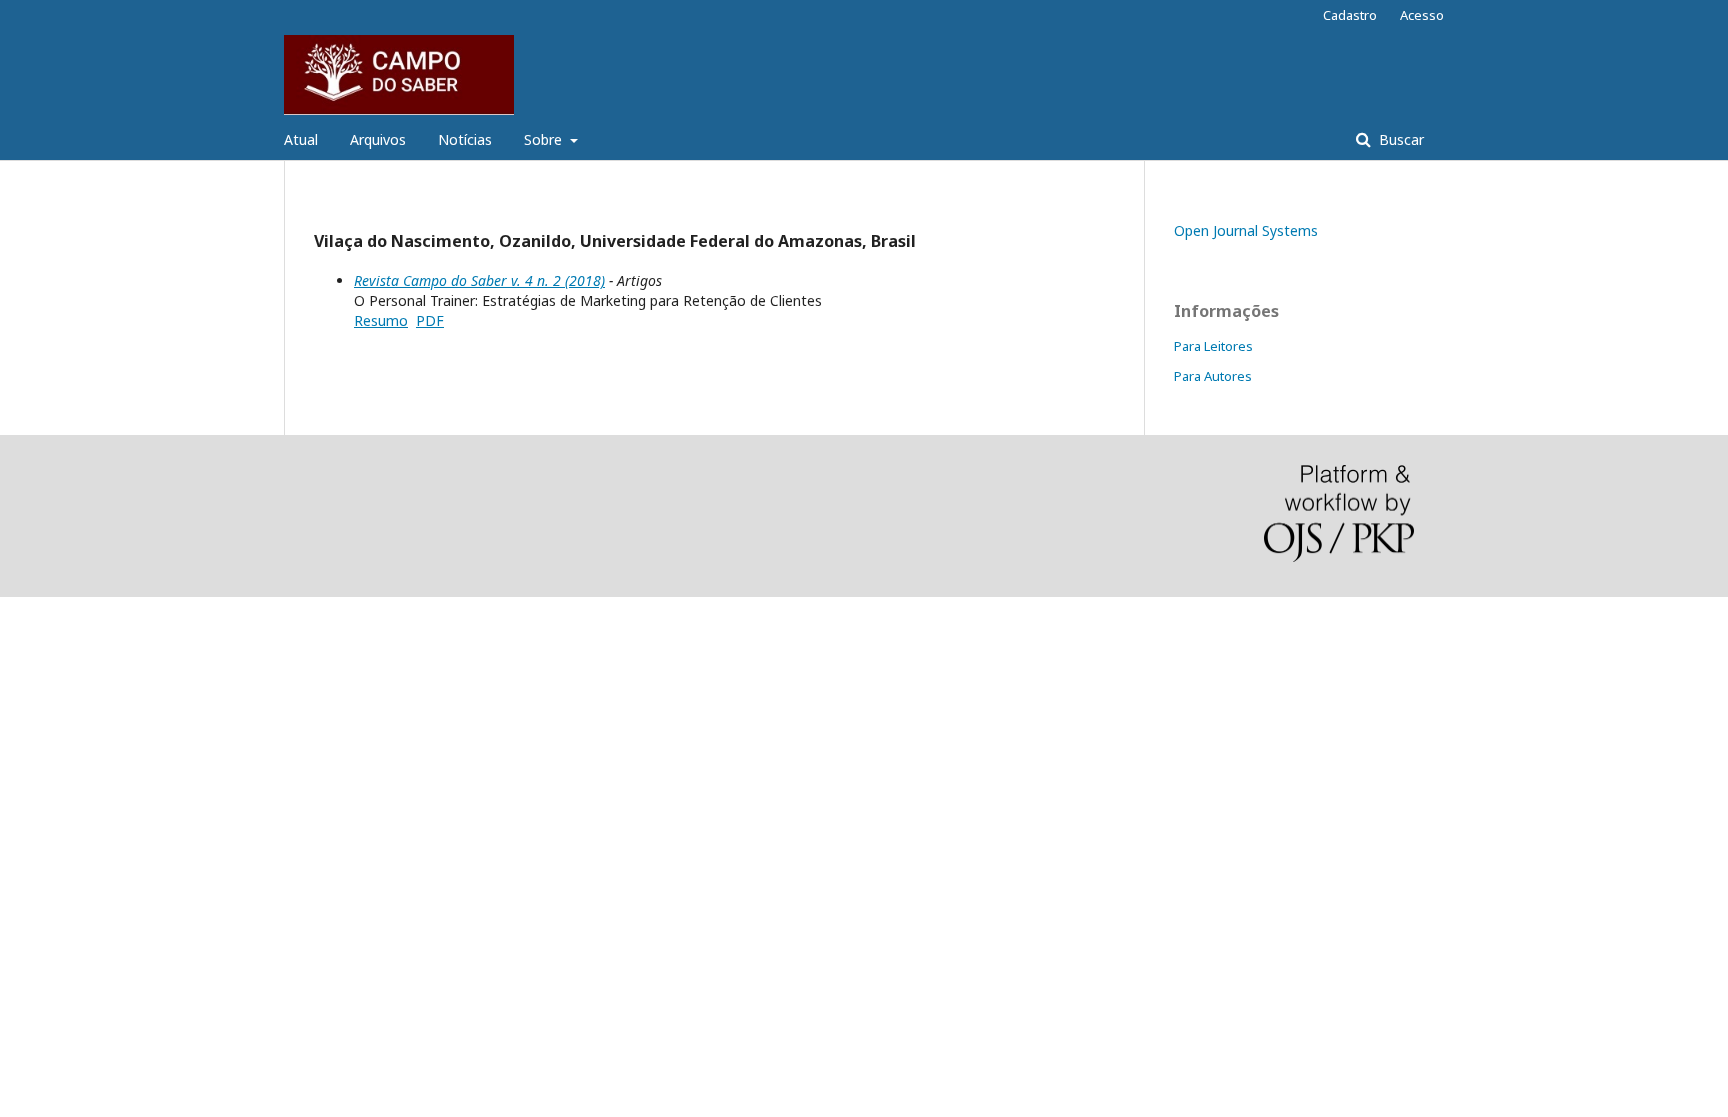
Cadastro (1350, 15)
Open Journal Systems (1246, 230)
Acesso (1422, 15)
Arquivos (378, 139)
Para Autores (1213, 376)
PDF (430, 320)
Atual (301, 139)
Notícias (465, 139)
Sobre (545, 139)
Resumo (381, 320)
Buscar (1399, 139)
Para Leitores (1213, 346)
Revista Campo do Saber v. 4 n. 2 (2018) (479, 280)
